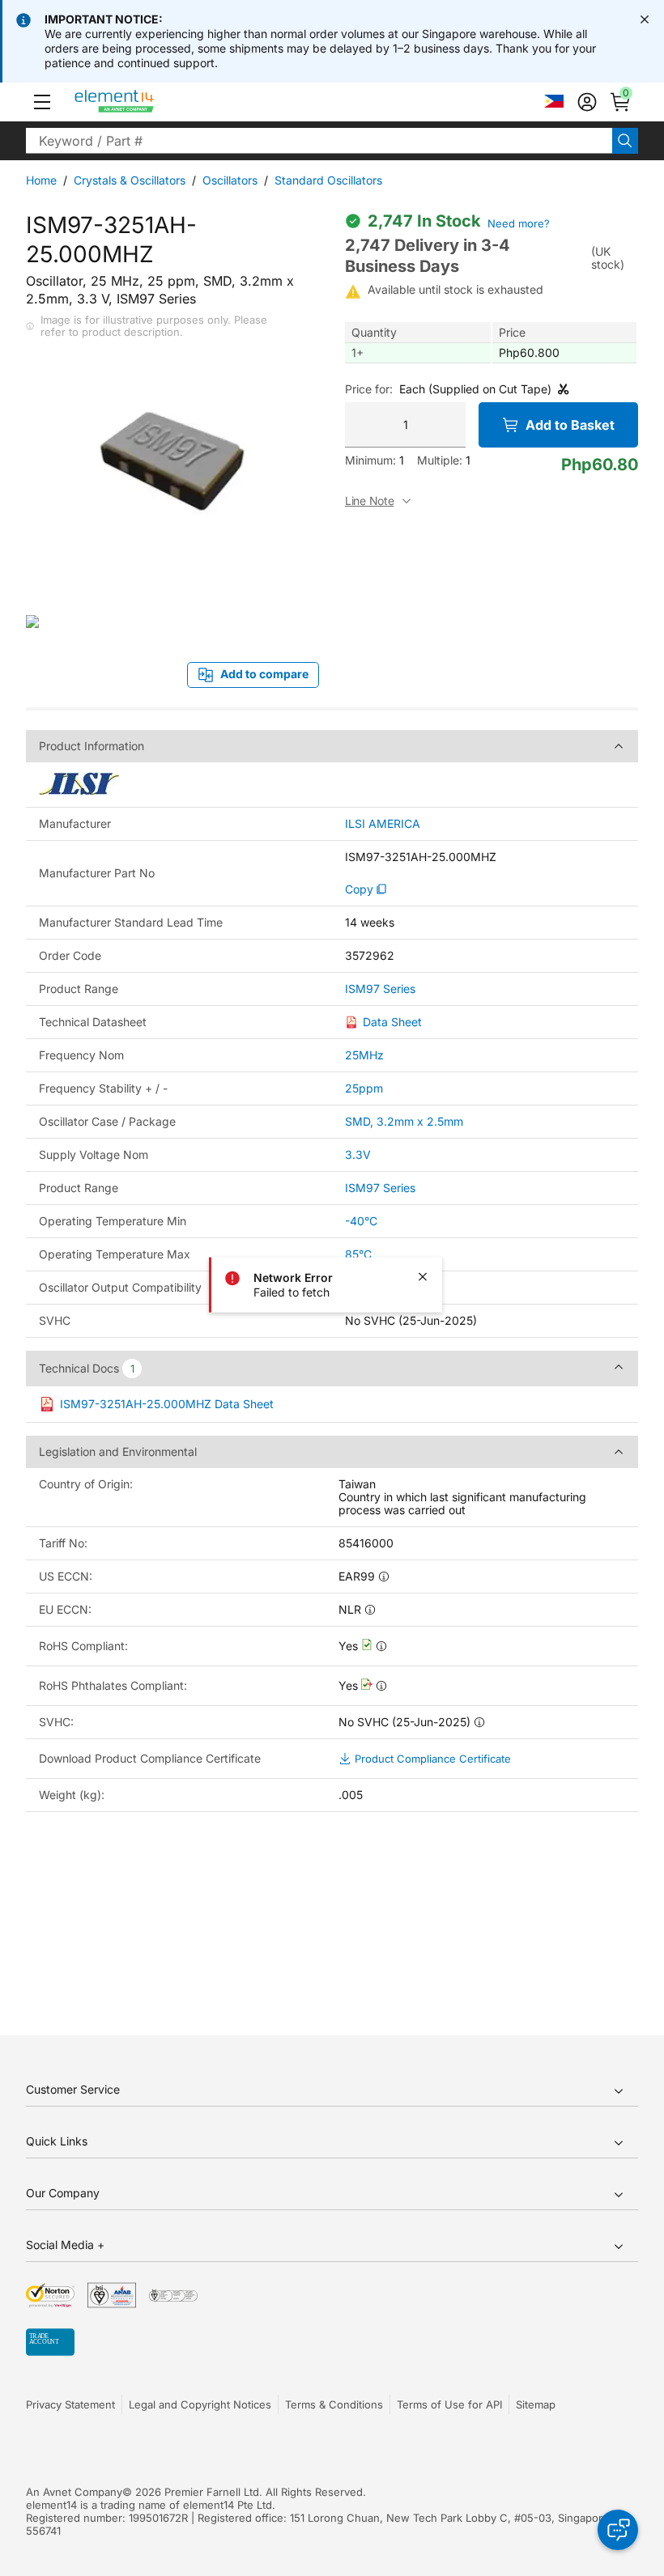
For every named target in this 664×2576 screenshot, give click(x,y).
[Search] (625, 141)
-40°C (361, 1221)
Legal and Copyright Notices (200, 2404)
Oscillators (230, 180)
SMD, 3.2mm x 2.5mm (404, 1121)
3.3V (358, 1154)
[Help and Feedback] (618, 2530)
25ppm (364, 1088)
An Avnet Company (74, 2492)
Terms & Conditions (334, 2404)
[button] (42, 102)
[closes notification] (645, 19)
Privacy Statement (70, 2404)
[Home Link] (145, 102)
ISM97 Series (380, 989)
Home (41, 180)
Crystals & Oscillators (130, 180)
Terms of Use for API (449, 2404)
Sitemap (536, 2404)
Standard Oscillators (328, 180)
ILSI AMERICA (383, 824)
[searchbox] (319, 141)
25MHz (364, 1055)
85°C (358, 1254)
